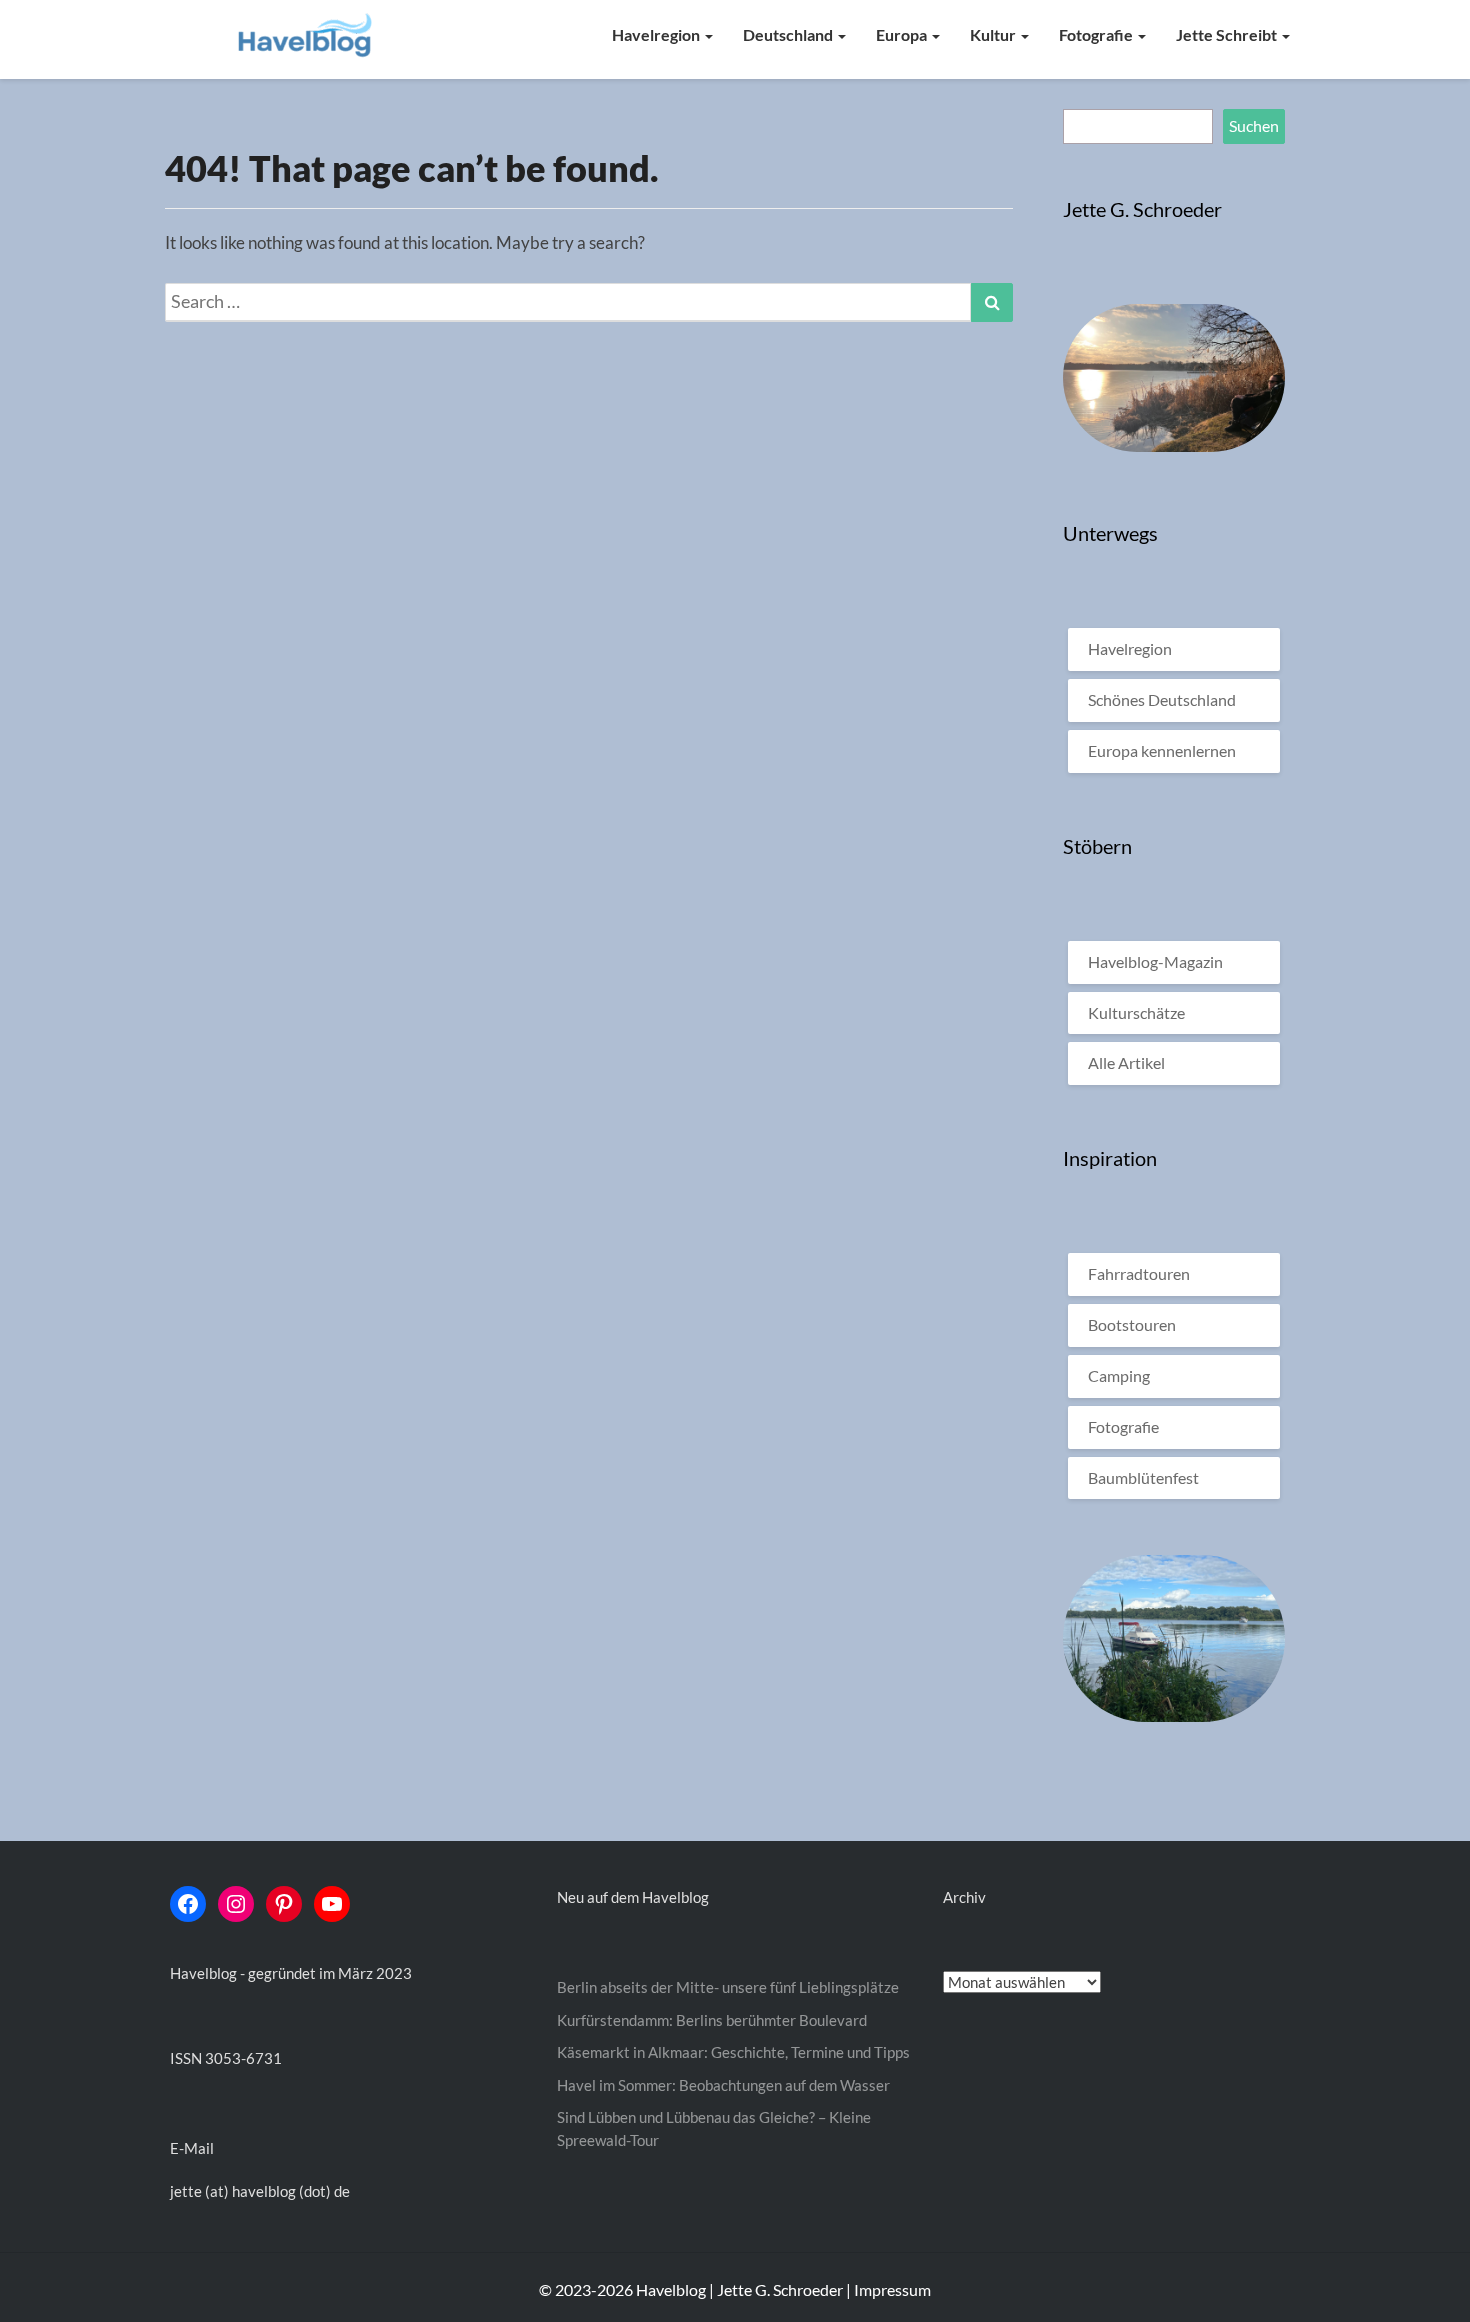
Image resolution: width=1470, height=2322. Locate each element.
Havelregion (657, 34)
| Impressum (888, 2289)
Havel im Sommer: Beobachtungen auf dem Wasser (723, 2085)
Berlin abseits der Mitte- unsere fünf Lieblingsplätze (728, 1987)
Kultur (994, 34)
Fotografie (1097, 34)
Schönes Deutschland (1162, 699)
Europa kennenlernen (1162, 750)
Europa (903, 34)
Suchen (1254, 125)
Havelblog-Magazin (1155, 961)
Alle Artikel (1126, 1062)
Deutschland (789, 34)
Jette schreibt (1228, 34)
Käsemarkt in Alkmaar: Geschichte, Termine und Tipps (733, 2052)
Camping (1119, 1375)
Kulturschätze (1136, 1012)
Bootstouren (1132, 1324)
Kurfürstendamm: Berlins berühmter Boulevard (712, 2020)
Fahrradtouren (1139, 1273)
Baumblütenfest (1143, 1477)
